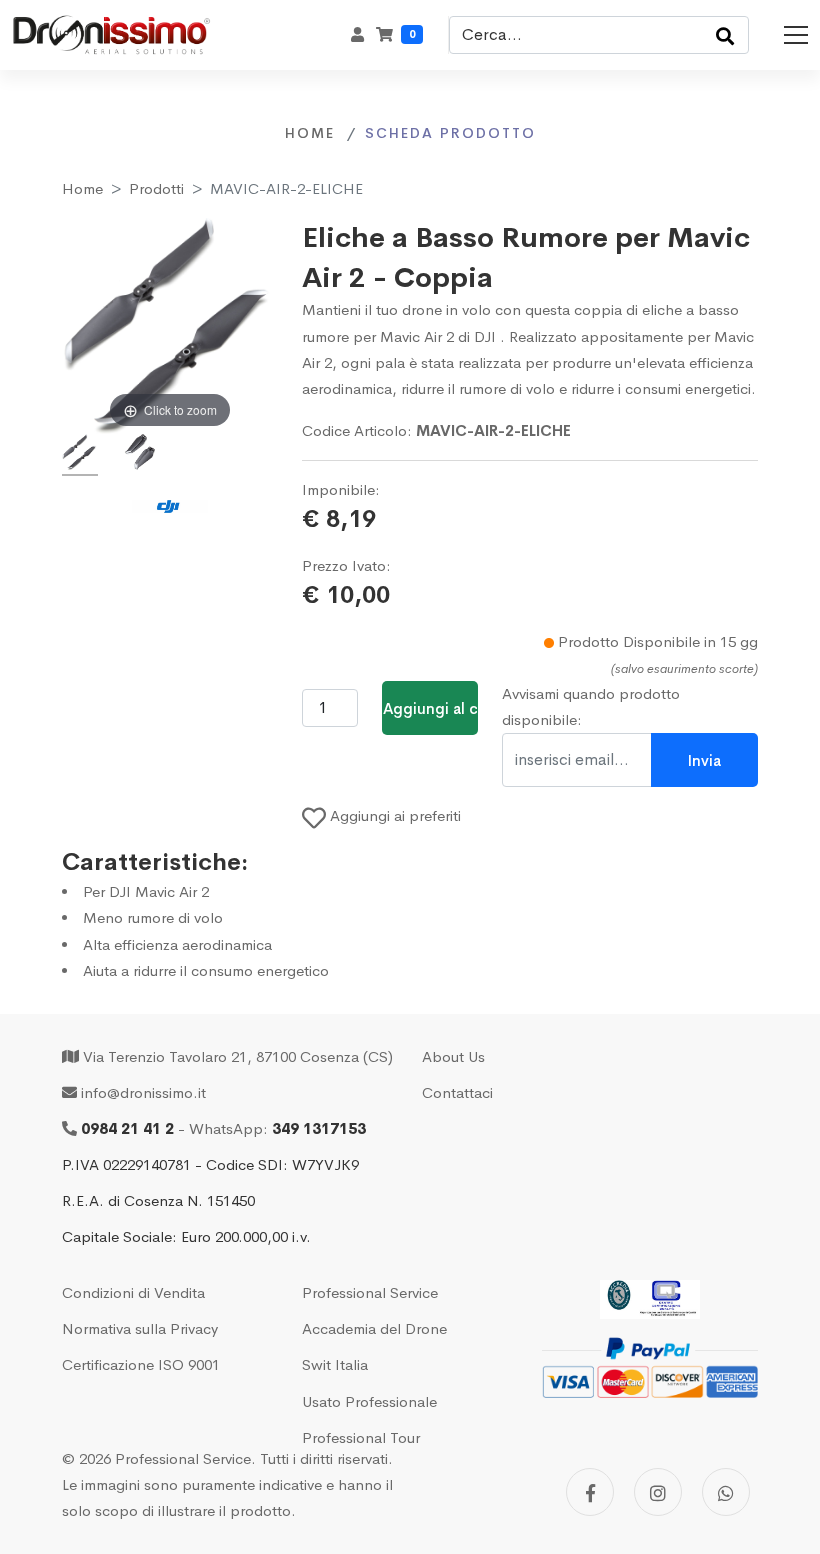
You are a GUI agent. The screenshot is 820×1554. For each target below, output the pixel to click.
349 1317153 (319, 1128)
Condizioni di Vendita (133, 1292)
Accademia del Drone (374, 1328)
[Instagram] (658, 1492)
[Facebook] (590, 1492)
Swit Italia (335, 1364)
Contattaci (457, 1092)
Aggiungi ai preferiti (393, 815)
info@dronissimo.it (143, 1092)
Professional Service (370, 1292)
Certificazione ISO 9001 (141, 1364)
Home (82, 188)
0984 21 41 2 (127, 1128)
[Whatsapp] (726, 1492)
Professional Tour (361, 1437)
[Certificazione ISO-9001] (650, 1299)
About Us (453, 1056)
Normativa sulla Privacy (140, 1328)
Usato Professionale (369, 1401)
